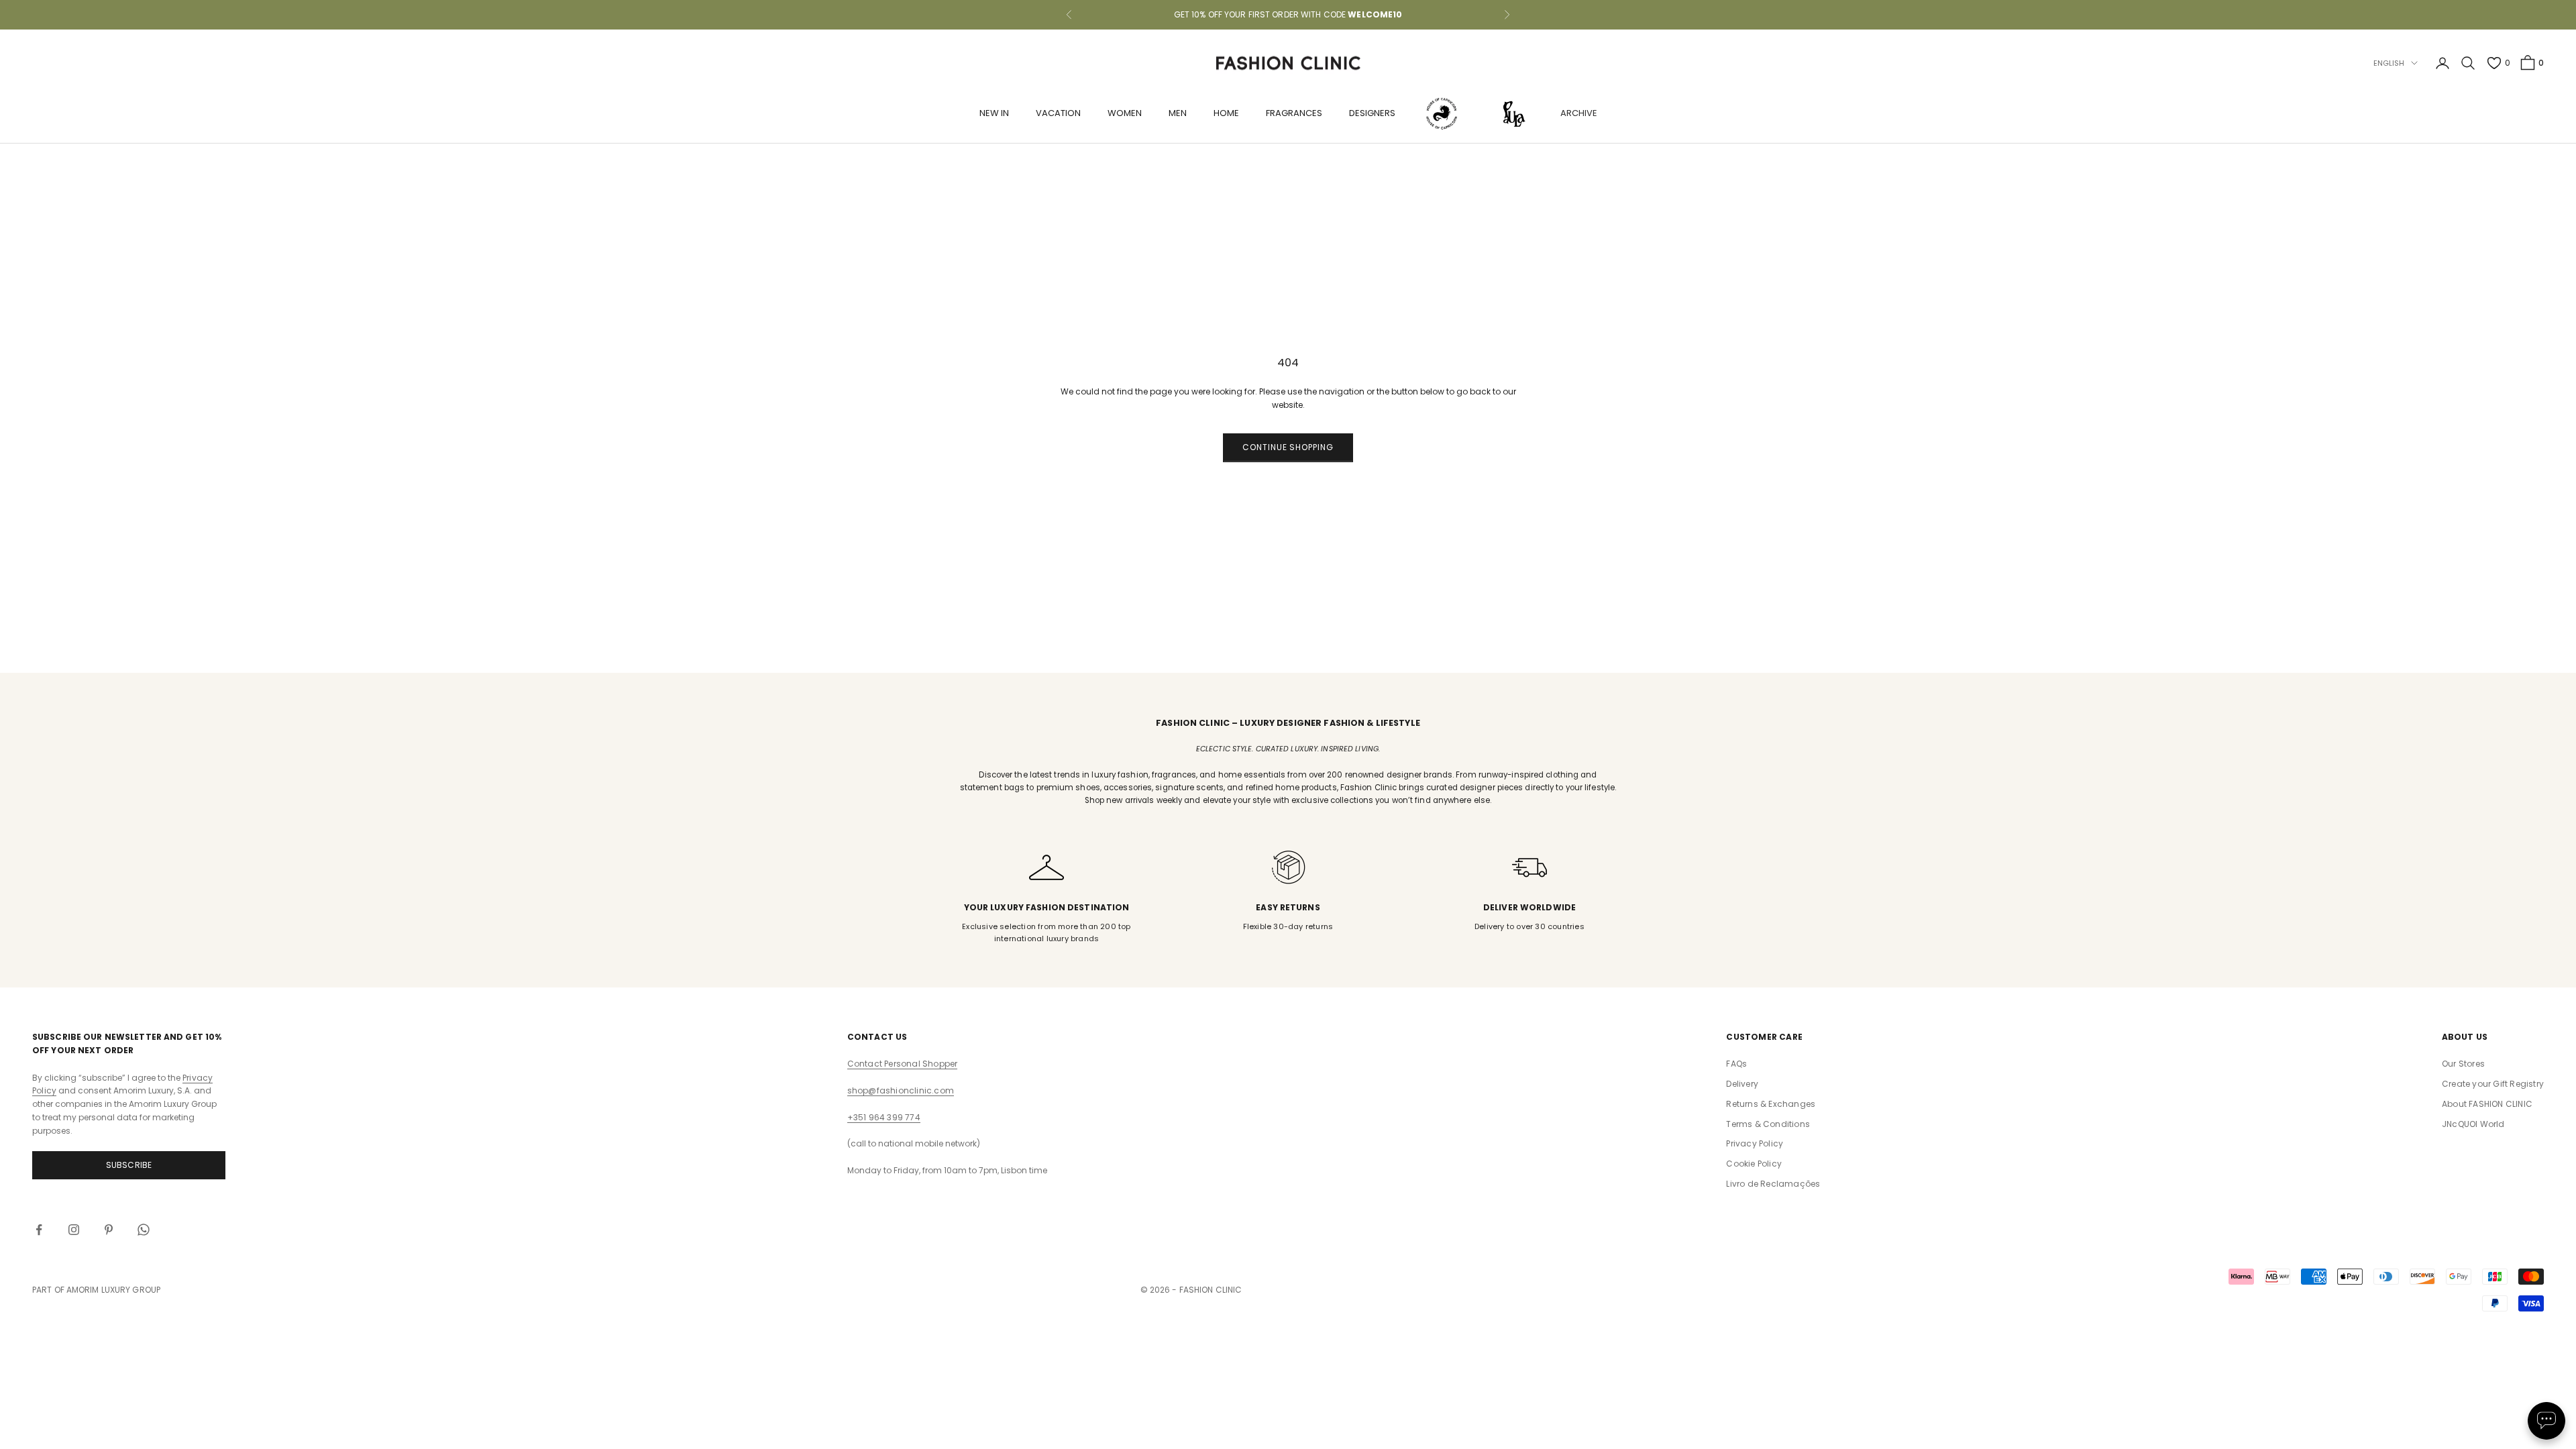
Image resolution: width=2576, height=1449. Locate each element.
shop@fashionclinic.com (901, 1090)
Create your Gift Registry (2493, 1084)
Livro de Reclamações (1773, 1184)
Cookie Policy (1754, 1164)
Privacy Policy (1755, 1143)
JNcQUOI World (2473, 1124)
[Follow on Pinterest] (109, 1230)
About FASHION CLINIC (2487, 1104)
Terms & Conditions (1768, 1124)
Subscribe (129, 1165)
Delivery (1742, 1084)
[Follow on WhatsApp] (144, 1230)
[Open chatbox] (2546, 1421)
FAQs (1736, 1064)
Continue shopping (1288, 447)
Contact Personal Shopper (903, 1064)
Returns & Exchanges (1771, 1104)
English (2389, 63)
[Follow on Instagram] (74, 1230)
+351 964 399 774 (884, 1117)
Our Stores (2463, 1064)
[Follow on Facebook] (39, 1230)
